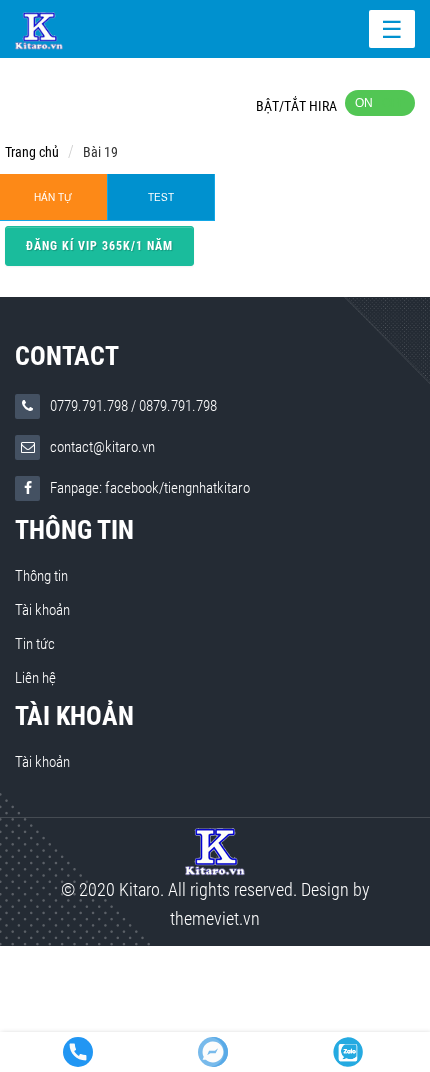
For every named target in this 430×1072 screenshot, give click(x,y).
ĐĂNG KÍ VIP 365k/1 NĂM (99, 246)
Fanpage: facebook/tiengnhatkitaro (150, 488)
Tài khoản (42, 610)
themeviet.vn (215, 918)
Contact (67, 356)
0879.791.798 (178, 406)
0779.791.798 (89, 406)
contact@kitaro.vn (102, 447)
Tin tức (35, 644)
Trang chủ (32, 152)
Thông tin (74, 530)
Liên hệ (35, 678)
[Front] (215, 850)
